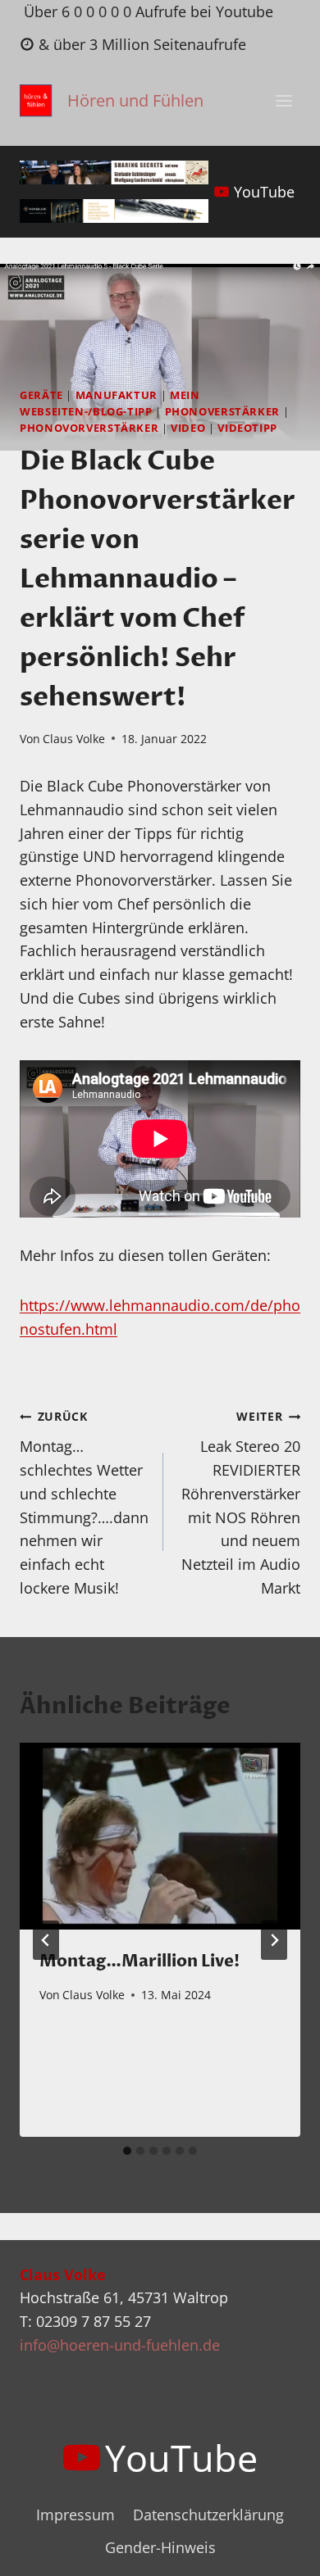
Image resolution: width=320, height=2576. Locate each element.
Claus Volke (74, 739)
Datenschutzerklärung (208, 2515)
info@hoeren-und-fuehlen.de (120, 2345)
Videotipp (247, 428)
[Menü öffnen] (283, 101)
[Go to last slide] (46, 1940)
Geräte (41, 395)
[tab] (127, 2151)
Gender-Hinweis (160, 2547)
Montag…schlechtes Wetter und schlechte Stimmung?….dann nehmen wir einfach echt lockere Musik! (84, 1503)
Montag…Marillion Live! (139, 1961)
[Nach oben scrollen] (278, 2550)
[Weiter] (274, 1940)
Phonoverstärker (222, 412)
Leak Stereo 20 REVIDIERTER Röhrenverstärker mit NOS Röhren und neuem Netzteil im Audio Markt (241, 1503)
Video (188, 428)
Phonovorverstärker (89, 428)
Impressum (75, 2515)
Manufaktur (117, 395)
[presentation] (160, 1836)
